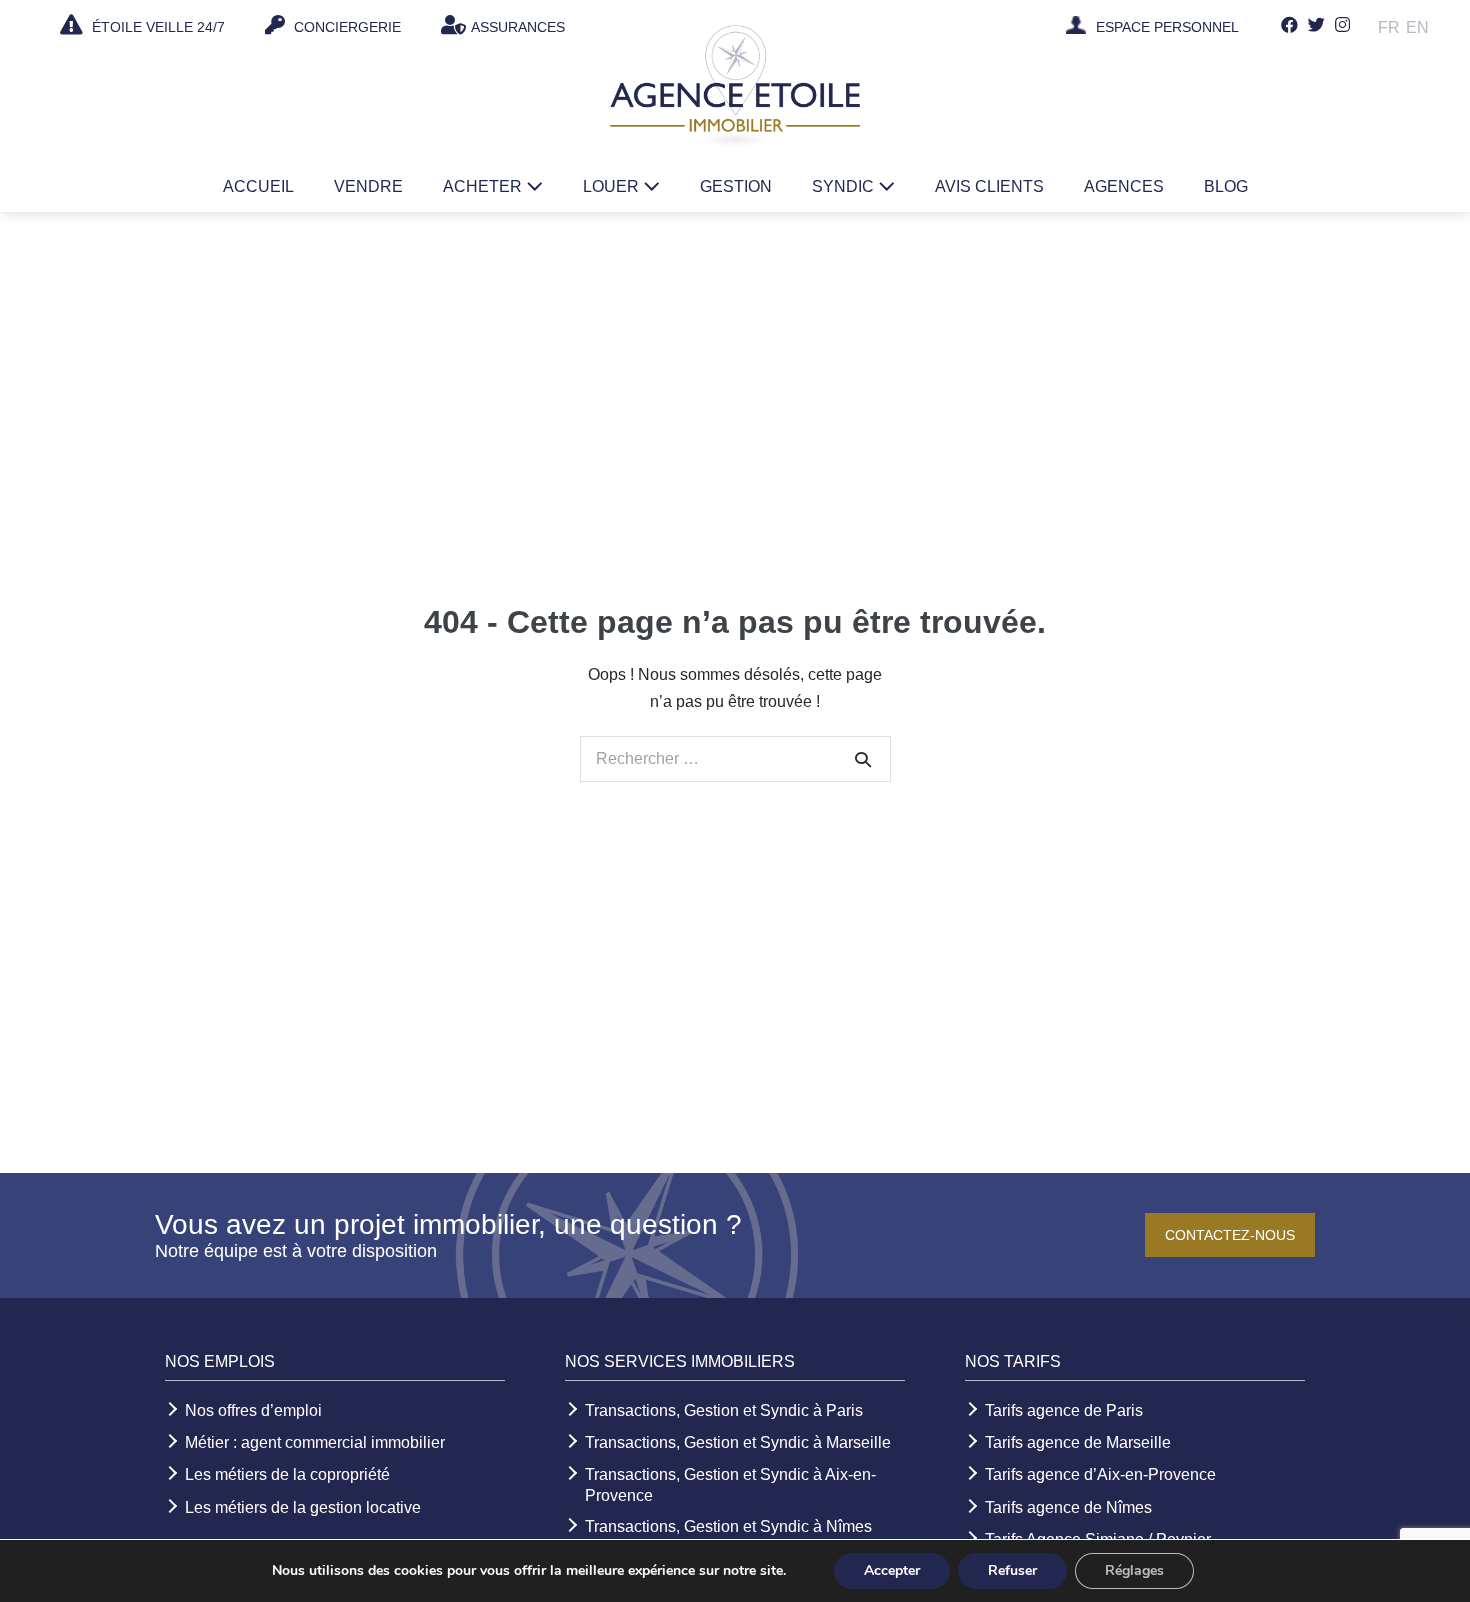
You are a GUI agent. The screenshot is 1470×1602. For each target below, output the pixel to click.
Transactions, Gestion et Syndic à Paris (724, 1410)
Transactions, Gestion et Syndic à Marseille (738, 1442)
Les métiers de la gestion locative (303, 1507)
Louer (613, 186)
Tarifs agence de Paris (1064, 1410)
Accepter (892, 1570)
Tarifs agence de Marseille (1078, 1442)
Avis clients (989, 186)
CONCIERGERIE (345, 27)
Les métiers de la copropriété (287, 1474)
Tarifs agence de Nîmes (1068, 1507)
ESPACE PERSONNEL (1167, 28)
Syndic (845, 186)
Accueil (258, 186)
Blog (1226, 186)
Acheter (484, 186)
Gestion (736, 186)
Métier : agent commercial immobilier (315, 1442)
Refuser (1012, 1570)
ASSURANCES (518, 27)
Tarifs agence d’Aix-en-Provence (1100, 1474)
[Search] (863, 759)
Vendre (368, 186)
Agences (1124, 186)
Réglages (1134, 1570)
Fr (1389, 27)
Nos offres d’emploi (253, 1410)
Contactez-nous (1230, 1235)
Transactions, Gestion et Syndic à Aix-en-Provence (730, 1485)
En (1417, 27)
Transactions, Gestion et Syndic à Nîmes (728, 1526)
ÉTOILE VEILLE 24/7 (156, 27)
